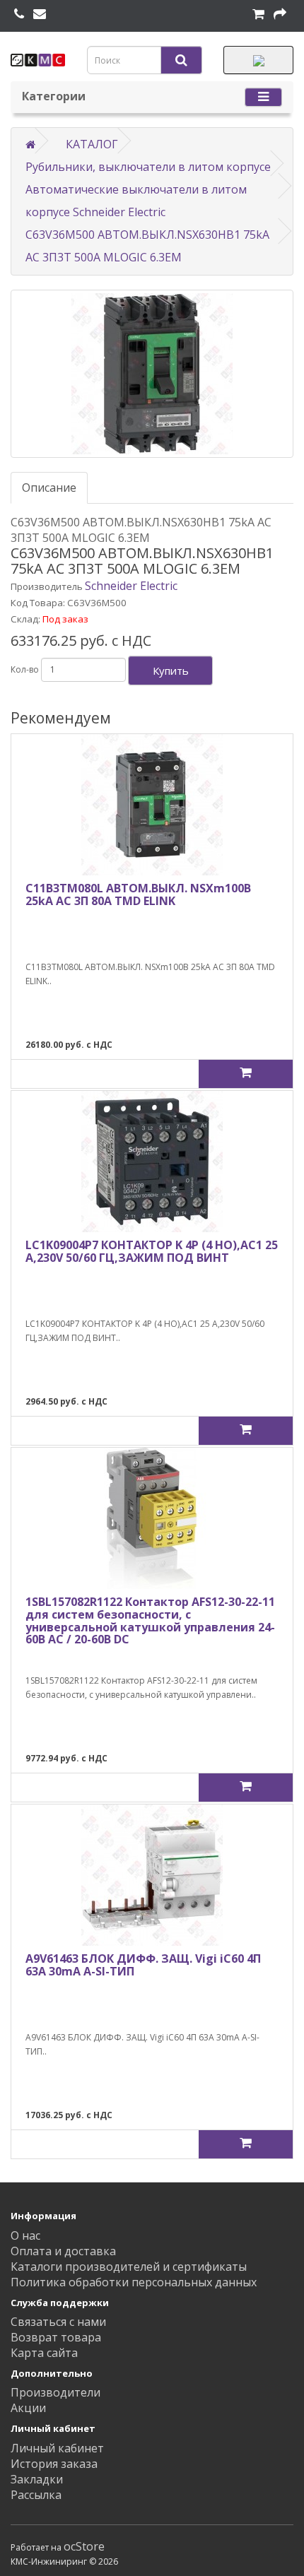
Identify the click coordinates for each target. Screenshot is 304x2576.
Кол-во (25, 669)
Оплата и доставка (63, 2251)
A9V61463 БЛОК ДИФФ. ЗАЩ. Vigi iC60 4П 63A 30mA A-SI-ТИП (143, 1965)
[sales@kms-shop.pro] (40, 14)
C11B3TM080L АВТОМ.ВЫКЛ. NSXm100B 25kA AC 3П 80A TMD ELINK (138, 894)
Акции (28, 2408)
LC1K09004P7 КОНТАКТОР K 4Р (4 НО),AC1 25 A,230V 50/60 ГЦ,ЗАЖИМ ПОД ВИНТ (152, 1251)
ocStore (84, 2546)
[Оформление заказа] (280, 14)
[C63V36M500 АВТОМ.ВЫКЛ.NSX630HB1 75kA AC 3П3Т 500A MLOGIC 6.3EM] (152, 374)
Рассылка (36, 2495)
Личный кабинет (57, 2448)
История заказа (54, 2464)
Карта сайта (44, 2353)
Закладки (37, 2479)
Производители (55, 2392)
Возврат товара (56, 2337)
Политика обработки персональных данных (134, 2282)
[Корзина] (258, 14)
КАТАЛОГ (92, 144)
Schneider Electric (131, 586)
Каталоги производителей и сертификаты (129, 2267)
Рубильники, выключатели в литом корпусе (148, 167)
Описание (49, 488)
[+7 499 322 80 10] (19, 14)
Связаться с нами (58, 2322)
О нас (25, 2235)
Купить (171, 670)
